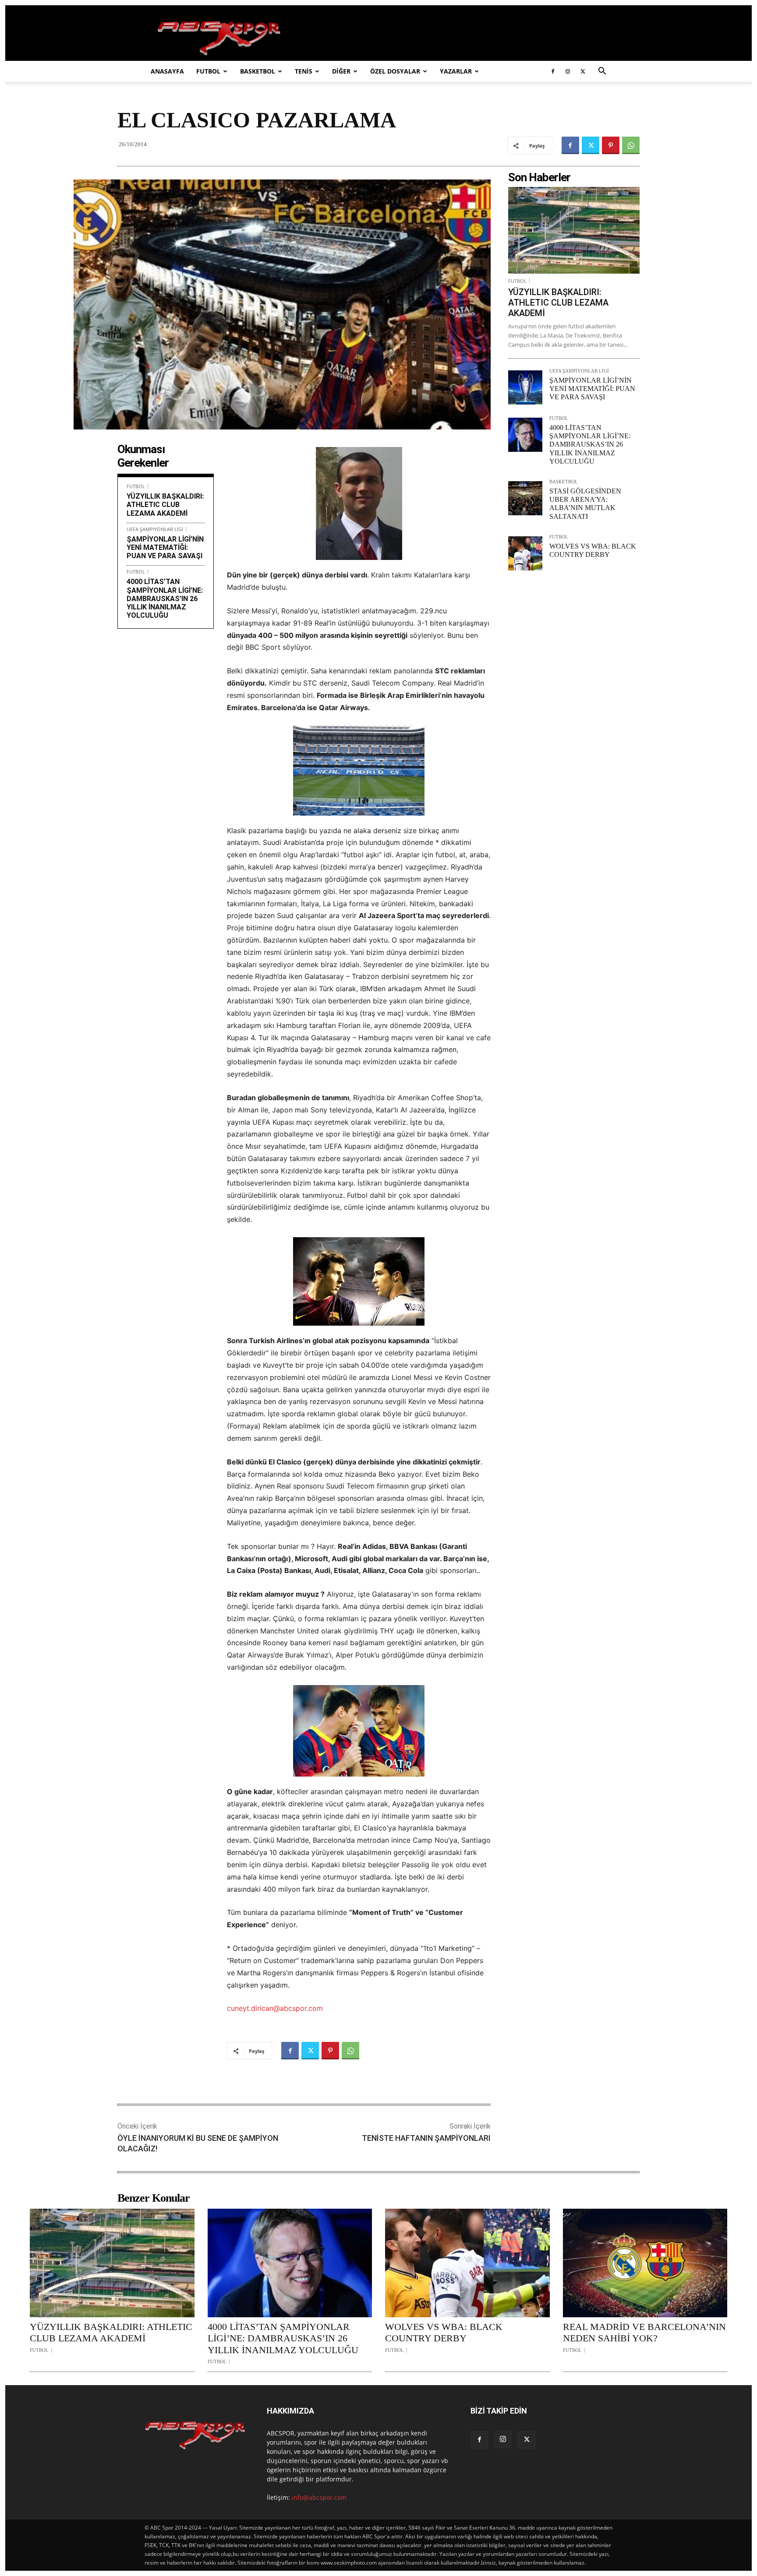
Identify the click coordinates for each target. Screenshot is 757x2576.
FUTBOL (208, 71)
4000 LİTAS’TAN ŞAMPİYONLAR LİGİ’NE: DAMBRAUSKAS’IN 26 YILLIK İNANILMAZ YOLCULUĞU (165, 598)
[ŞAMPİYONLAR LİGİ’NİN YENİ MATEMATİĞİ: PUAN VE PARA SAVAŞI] (525, 387)
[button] (602, 72)
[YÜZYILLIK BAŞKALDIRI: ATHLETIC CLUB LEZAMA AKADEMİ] (574, 230)
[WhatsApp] (631, 145)
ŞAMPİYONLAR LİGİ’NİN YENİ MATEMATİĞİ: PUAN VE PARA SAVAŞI (165, 547)
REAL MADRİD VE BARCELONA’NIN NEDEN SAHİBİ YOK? (644, 2332)
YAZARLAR (456, 71)
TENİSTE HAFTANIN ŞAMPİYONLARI (426, 2138)
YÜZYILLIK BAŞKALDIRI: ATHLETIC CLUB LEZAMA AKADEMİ (165, 505)
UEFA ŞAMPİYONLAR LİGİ (155, 529)
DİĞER (341, 71)
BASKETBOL (258, 71)
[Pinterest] (611, 145)
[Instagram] (568, 71)
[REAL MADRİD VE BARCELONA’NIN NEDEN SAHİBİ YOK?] (645, 2263)
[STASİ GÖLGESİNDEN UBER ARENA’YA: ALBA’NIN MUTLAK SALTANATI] (525, 498)
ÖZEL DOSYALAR (395, 71)
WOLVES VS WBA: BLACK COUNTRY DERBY (444, 2332)
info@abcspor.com (319, 2497)
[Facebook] (553, 71)
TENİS (304, 71)
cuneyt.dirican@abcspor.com (275, 2008)
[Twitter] (583, 71)
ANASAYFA (167, 71)
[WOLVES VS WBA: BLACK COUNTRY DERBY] (525, 553)
